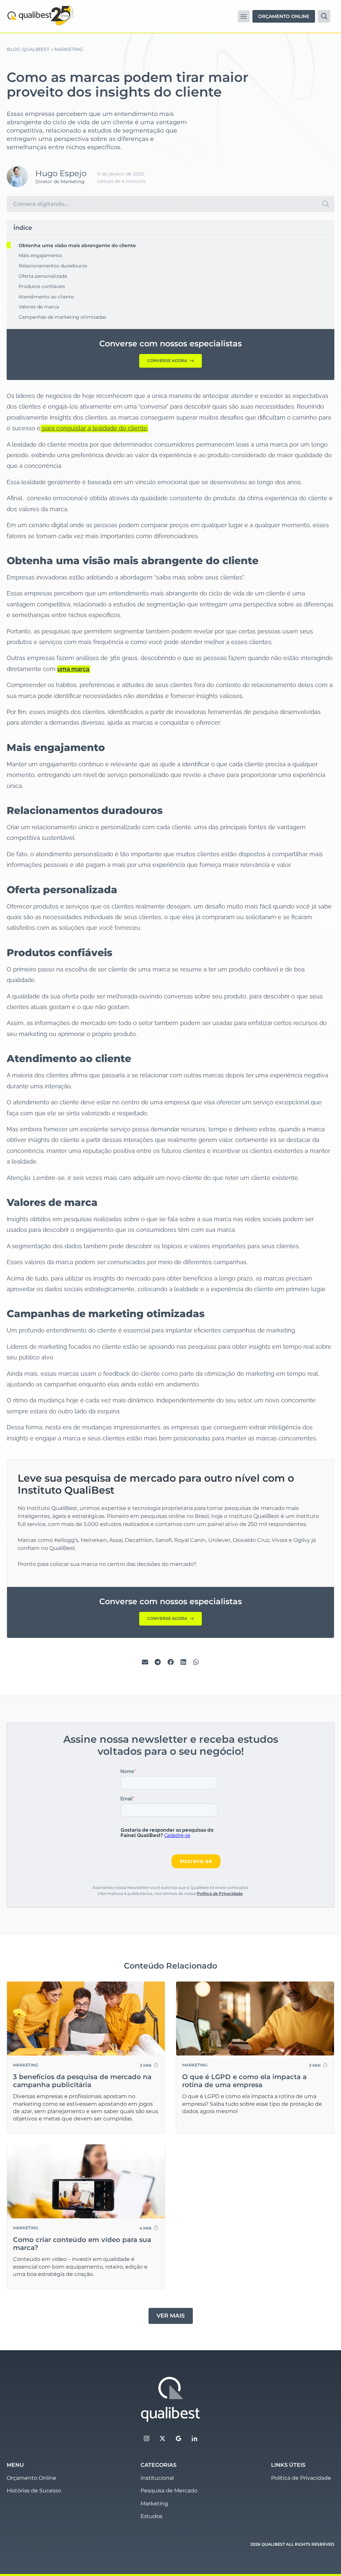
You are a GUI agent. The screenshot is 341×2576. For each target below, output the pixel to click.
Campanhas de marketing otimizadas (62, 317)
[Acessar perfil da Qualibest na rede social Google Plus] (178, 2438)
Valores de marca (39, 307)
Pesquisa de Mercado (169, 2491)
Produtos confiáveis (42, 286)
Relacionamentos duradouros (53, 266)
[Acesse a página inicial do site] (170, 2399)
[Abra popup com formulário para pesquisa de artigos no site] (324, 16)
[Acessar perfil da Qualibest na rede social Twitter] (163, 2438)
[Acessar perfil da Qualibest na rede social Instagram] (147, 2438)
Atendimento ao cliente (46, 297)
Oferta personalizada (43, 276)
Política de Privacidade (220, 1893)
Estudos (152, 2516)
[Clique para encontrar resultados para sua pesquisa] (326, 204)
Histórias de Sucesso (34, 2491)
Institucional (157, 2478)
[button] (244, 16)
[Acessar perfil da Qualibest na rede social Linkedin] (194, 2438)
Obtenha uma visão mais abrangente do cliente (77, 245)
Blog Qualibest (28, 49)
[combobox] (162, 204)
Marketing (69, 49)
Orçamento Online (31, 2478)
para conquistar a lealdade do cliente (94, 428)
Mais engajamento (40, 255)
